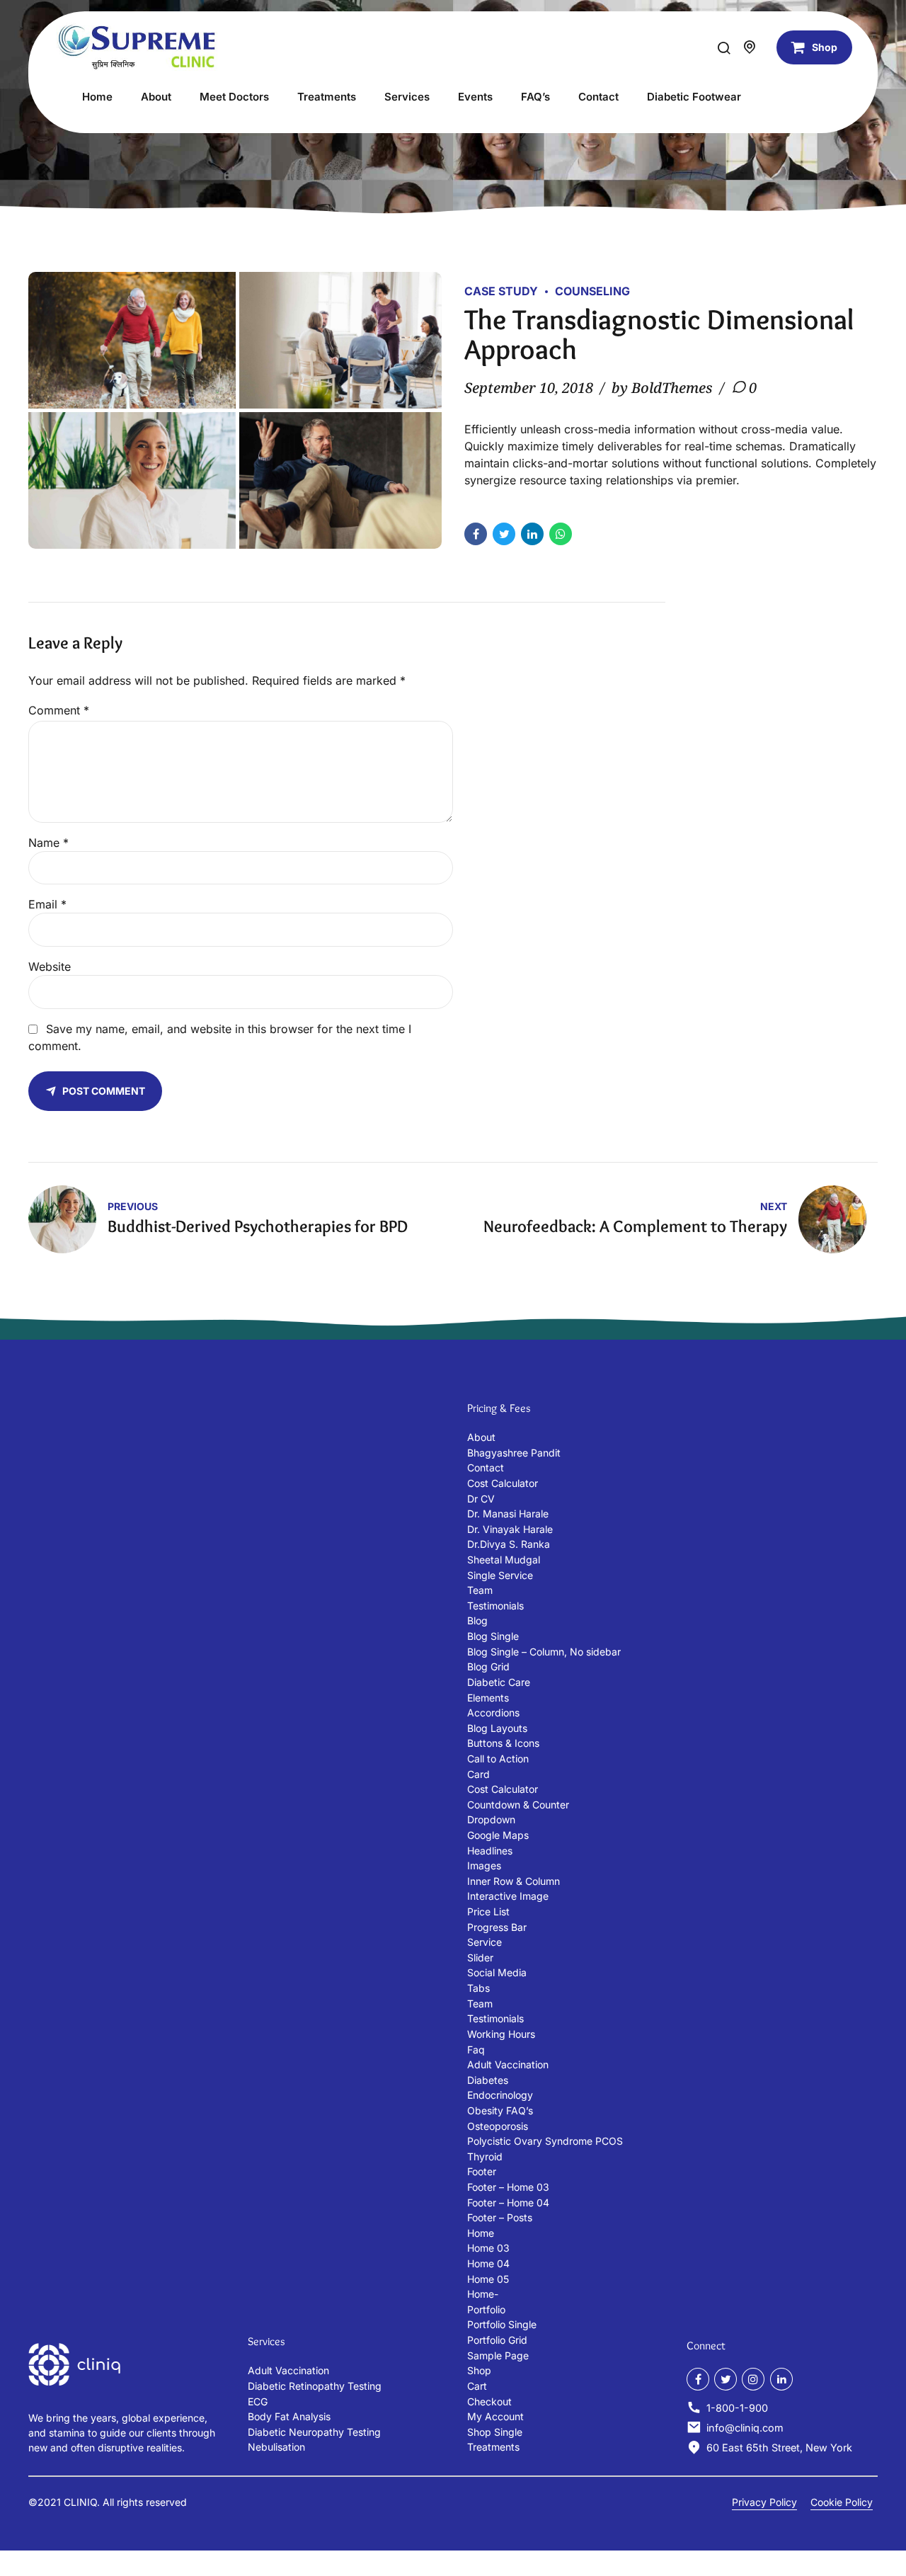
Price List (488, 1911)
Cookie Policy (842, 2502)
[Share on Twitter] (504, 534)
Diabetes (488, 2080)
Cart (477, 2386)
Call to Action (498, 1759)
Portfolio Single (502, 2324)
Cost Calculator (503, 1483)
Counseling (592, 291)
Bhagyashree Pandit (514, 1453)
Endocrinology (500, 2095)
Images (484, 1865)
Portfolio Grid (497, 2340)
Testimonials (495, 1606)
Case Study (501, 291)
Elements (488, 1698)
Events (475, 97)
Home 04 (488, 2263)
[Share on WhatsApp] (561, 534)
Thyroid (485, 2156)
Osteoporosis (498, 2126)
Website (50, 967)
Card (478, 1774)
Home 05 (488, 2279)
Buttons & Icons (503, 1743)
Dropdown (491, 1819)
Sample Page (498, 2355)
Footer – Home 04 (508, 2202)
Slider (480, 1957)
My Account (495, 2416)
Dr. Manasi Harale (508, 1514)
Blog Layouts (497, 1728)
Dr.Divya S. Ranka (509, 1544)
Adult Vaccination (508, 2064)
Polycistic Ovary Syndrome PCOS (545, 2141)
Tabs (478, 1988)
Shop (479, 2370)
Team (480, 1590)
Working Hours (501, 2034)
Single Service (500, 1575)
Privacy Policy (764, 2502)
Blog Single (493, 1636)
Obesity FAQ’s (500, 2110)
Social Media (497, 1972)
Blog (477, 1620)
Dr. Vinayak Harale (510, 1529)
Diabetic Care (499, 1682)
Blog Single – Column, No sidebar (544, 1652)
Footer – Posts (500, 2217)
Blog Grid (488, 1666)
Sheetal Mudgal (504, 1560)
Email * (47, 904)
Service (484, 1942)
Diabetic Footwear (694, 97)
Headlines (490, 1851)
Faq (476, 2050)
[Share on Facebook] (476, 534)
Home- (483, 2294)
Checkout (489, 2401)
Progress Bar (497, 1927)
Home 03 (488, 2248)
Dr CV (481, 1499)
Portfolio (486, 2309)
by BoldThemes (662, 388)
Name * (48, 843)
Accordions (493, 1712)
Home (97, 97)
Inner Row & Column (514, 1881)
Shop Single (495, 2432)
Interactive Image (508, 1896)
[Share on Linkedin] (532, 534)
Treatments (327, 97)
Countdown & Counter (518, 1805)
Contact (598, 97)
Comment (59, 710)
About (156, 97)
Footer (482, 2171)
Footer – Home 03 (508, 2187)
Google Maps (498, 1835)
